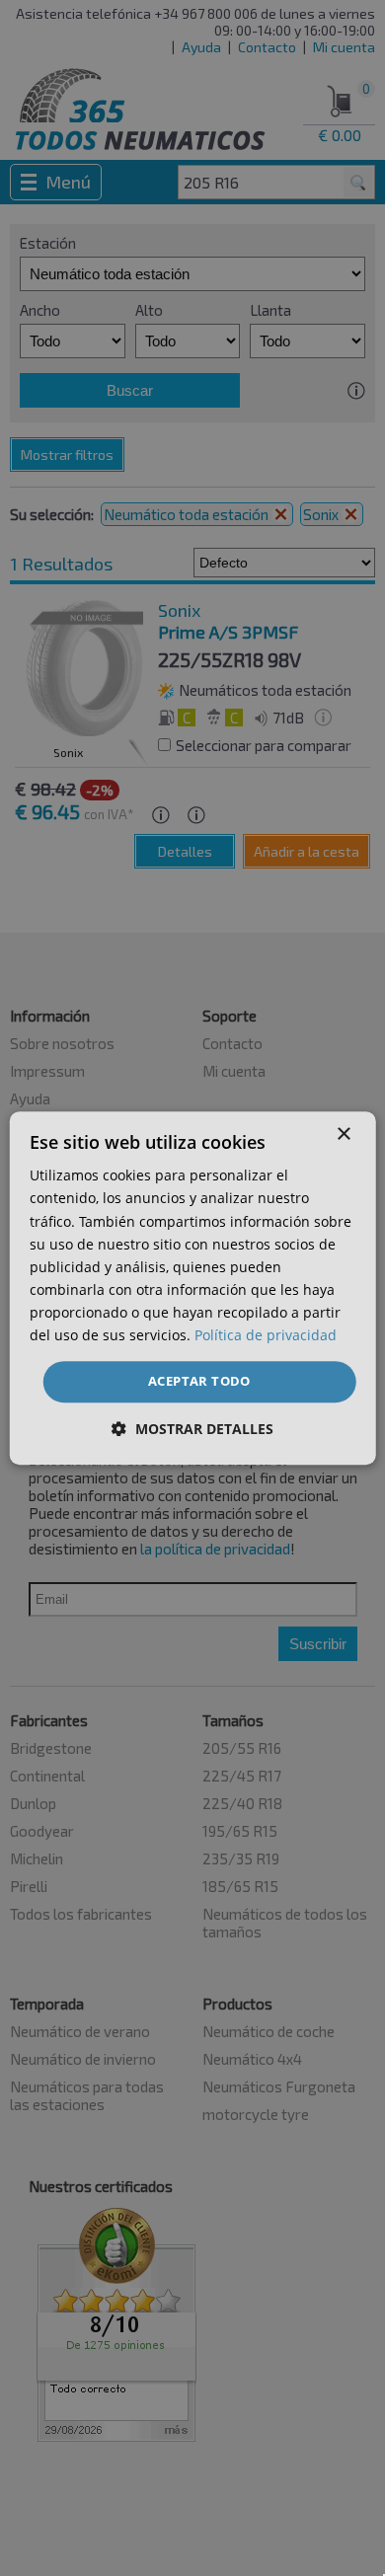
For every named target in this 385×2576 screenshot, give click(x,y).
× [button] (343, 1135)
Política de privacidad (266, 1335)
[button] (192, 1429)
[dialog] (193, 1288)
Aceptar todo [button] (199, 1381)
